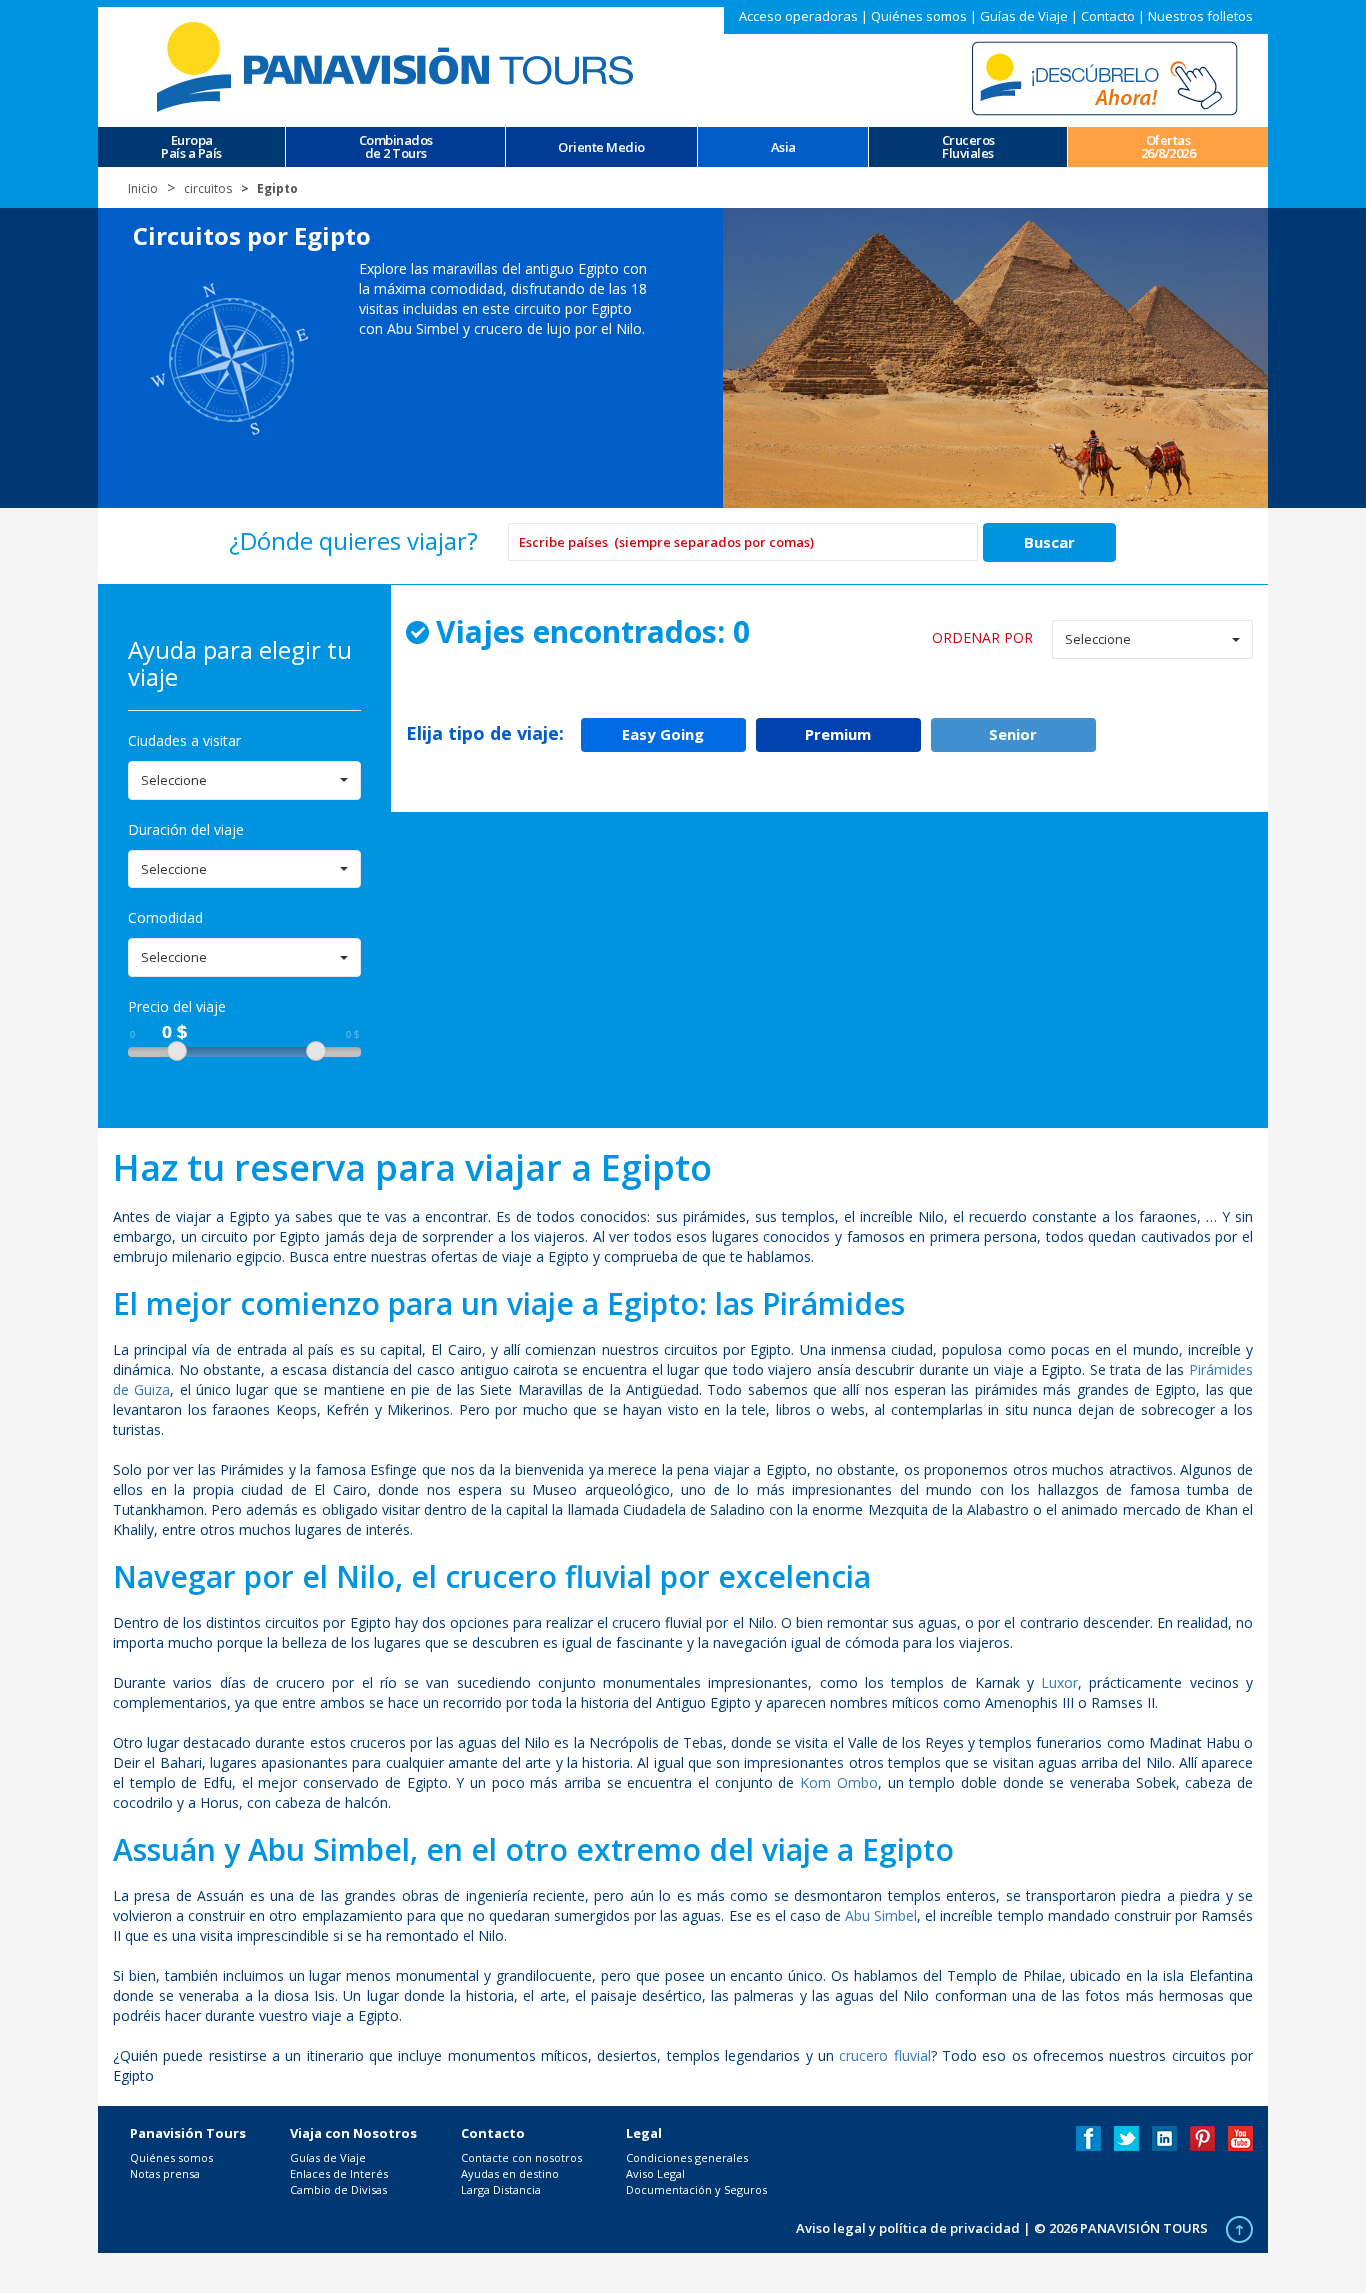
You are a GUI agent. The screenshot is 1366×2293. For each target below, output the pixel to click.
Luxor (1059, 1682)
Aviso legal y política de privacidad (908, 2228)
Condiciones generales (687, 2157)
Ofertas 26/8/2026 (1168, 147)
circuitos (208, 188)
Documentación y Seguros (696, 2189)
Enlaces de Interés (339, 2173)
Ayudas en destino (510, 2173)
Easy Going (663, 734)
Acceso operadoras (798, 16)
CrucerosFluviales (968, 147)
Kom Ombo (839, 1782)
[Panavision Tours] (398, 65)
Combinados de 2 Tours (396, 147)
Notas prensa (165, 2173)
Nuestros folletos (1200, 16)
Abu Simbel (881, 1915)
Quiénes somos (919, 16)
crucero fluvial (884, 2055)
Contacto (1108, 16)
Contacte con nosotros (521, 2157)
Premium (838, 734)
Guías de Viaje (1024, 16)
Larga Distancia (501, 2189)
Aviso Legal (655, 2173)
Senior (1013, 734)
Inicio (143, 188)
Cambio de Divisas (338, 2189)
